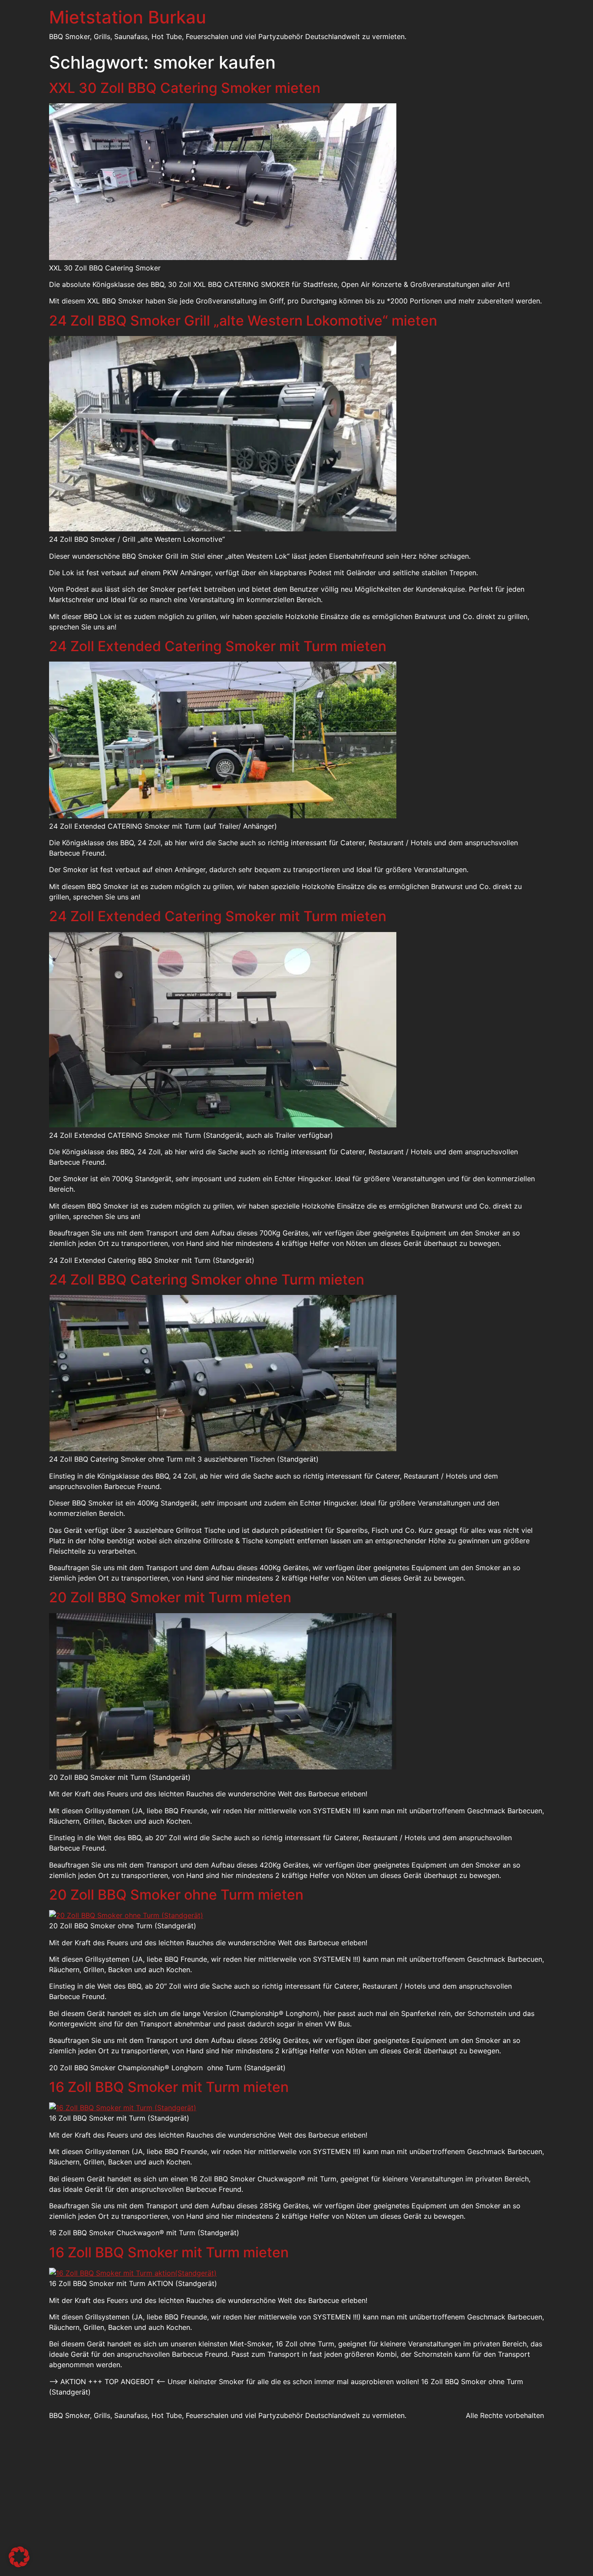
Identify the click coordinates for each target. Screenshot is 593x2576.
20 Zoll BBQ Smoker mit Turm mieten (170, 1597)
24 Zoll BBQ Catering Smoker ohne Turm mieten (207, 1280)
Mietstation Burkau (128, 17)
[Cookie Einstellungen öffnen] (19, 2565)
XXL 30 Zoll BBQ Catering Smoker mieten (185, 88)
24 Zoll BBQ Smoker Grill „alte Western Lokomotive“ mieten (243, 321)
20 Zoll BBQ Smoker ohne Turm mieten (176, 1895)
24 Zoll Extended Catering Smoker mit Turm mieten (218, 646)
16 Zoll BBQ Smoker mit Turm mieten (169, 2087)
